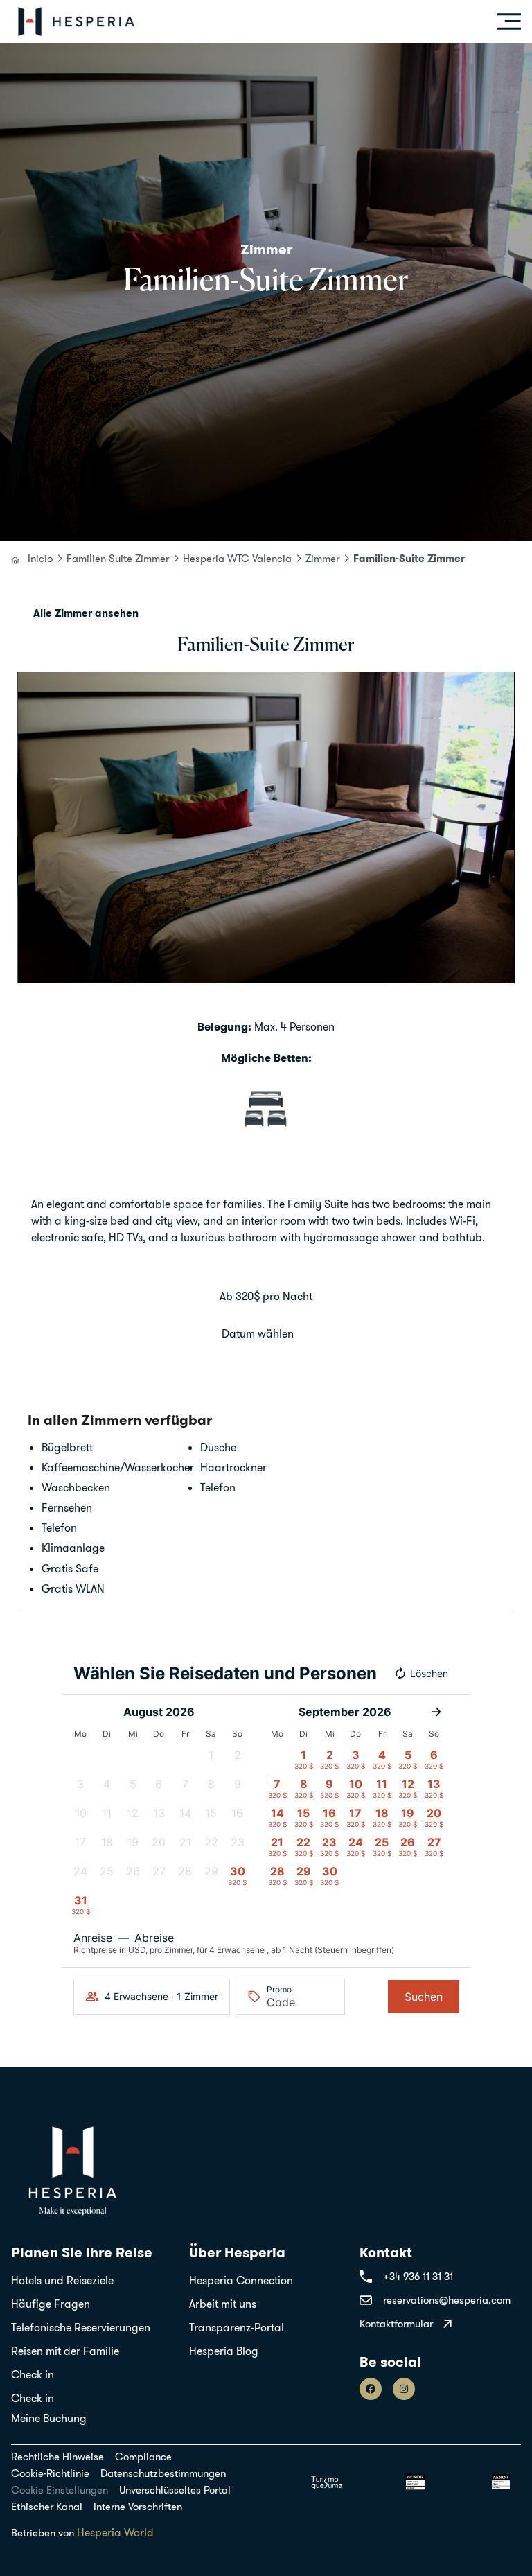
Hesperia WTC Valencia (237, 559)
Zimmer (322, 559)
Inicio (40, 559)
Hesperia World (115, 2532)
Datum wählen (258, 1333)
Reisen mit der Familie (65, 2351)
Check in (33, 2374)
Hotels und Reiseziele (62, 2280)
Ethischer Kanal (47, 2507)
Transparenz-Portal (237, 2327)
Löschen (429, 1673)
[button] (31, 827)
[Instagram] (404, 2389)
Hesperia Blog (224, 2351)
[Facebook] (371, 2389)
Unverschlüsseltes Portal (175, 2490)
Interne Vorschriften (138, 2507)
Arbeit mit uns (223, 2304)
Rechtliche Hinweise (57, 2457)
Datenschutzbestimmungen (163, 2473)
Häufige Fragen (51, 2304)
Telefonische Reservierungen (81, 2327)
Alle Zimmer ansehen (86, 613)
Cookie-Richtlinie (50, 2473)
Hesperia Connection (241, 2280)
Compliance (143, 2457)
